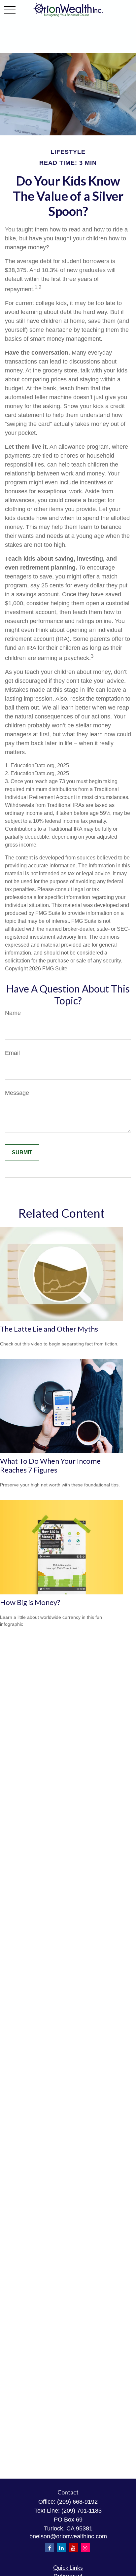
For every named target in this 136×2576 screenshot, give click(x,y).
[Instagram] (85, 2548)
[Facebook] (50, 2548)
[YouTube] (73, 2548)
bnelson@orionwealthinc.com (68, 2536)
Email (12, 1053)
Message (17, 1093)
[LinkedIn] (62, 2548)
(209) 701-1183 (82, 2511)
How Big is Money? (30, 1602)
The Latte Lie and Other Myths (49, 1329)
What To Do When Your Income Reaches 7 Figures (50, 1465)
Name (13, 1013)
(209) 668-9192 (77, 2502)
